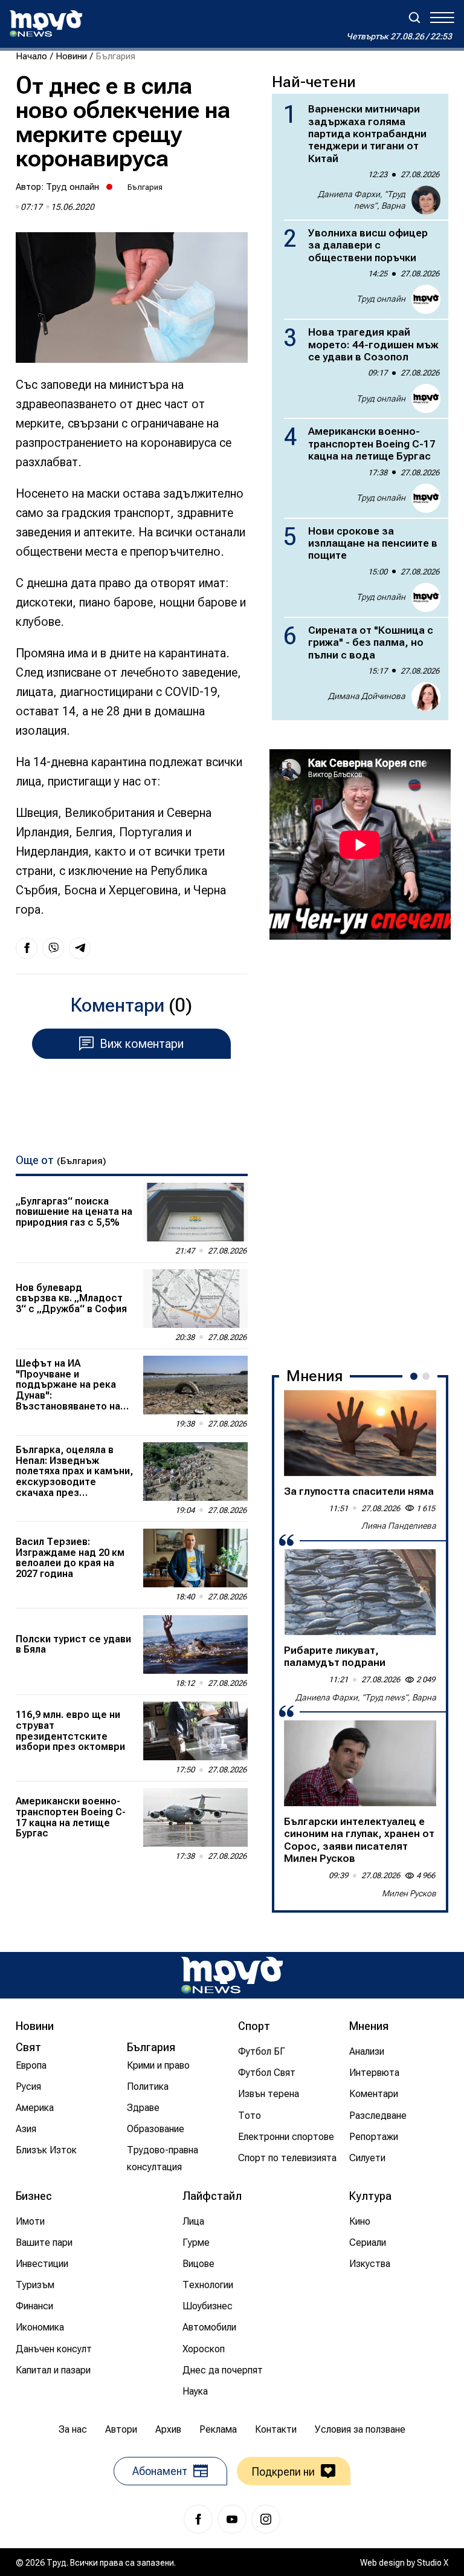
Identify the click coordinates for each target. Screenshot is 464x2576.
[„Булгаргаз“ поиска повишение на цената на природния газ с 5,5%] (195, 1212)
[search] (414, 18)
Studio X (433, 2563)
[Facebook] (198, 2519)
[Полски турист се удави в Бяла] (195, 1644)
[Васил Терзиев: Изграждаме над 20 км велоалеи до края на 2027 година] (195, 1558)
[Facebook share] (27, 948)
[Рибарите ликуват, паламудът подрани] (360, 1592)
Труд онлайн (72, 187)
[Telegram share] (80, 948)
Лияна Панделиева (399, 1526)
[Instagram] (266, 2519)
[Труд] (232, 1975)
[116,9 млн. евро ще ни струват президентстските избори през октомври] (195, 1731)
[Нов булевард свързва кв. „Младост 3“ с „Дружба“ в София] (195, 1299)
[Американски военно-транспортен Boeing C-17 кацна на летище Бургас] (195, 1817)
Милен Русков (409, 1893)
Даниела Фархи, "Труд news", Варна (362, 200)
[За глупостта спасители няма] (360, 1433)
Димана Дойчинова (367, 696)
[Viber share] (53, 948)
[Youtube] (232, 2519)
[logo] (46, 24)
